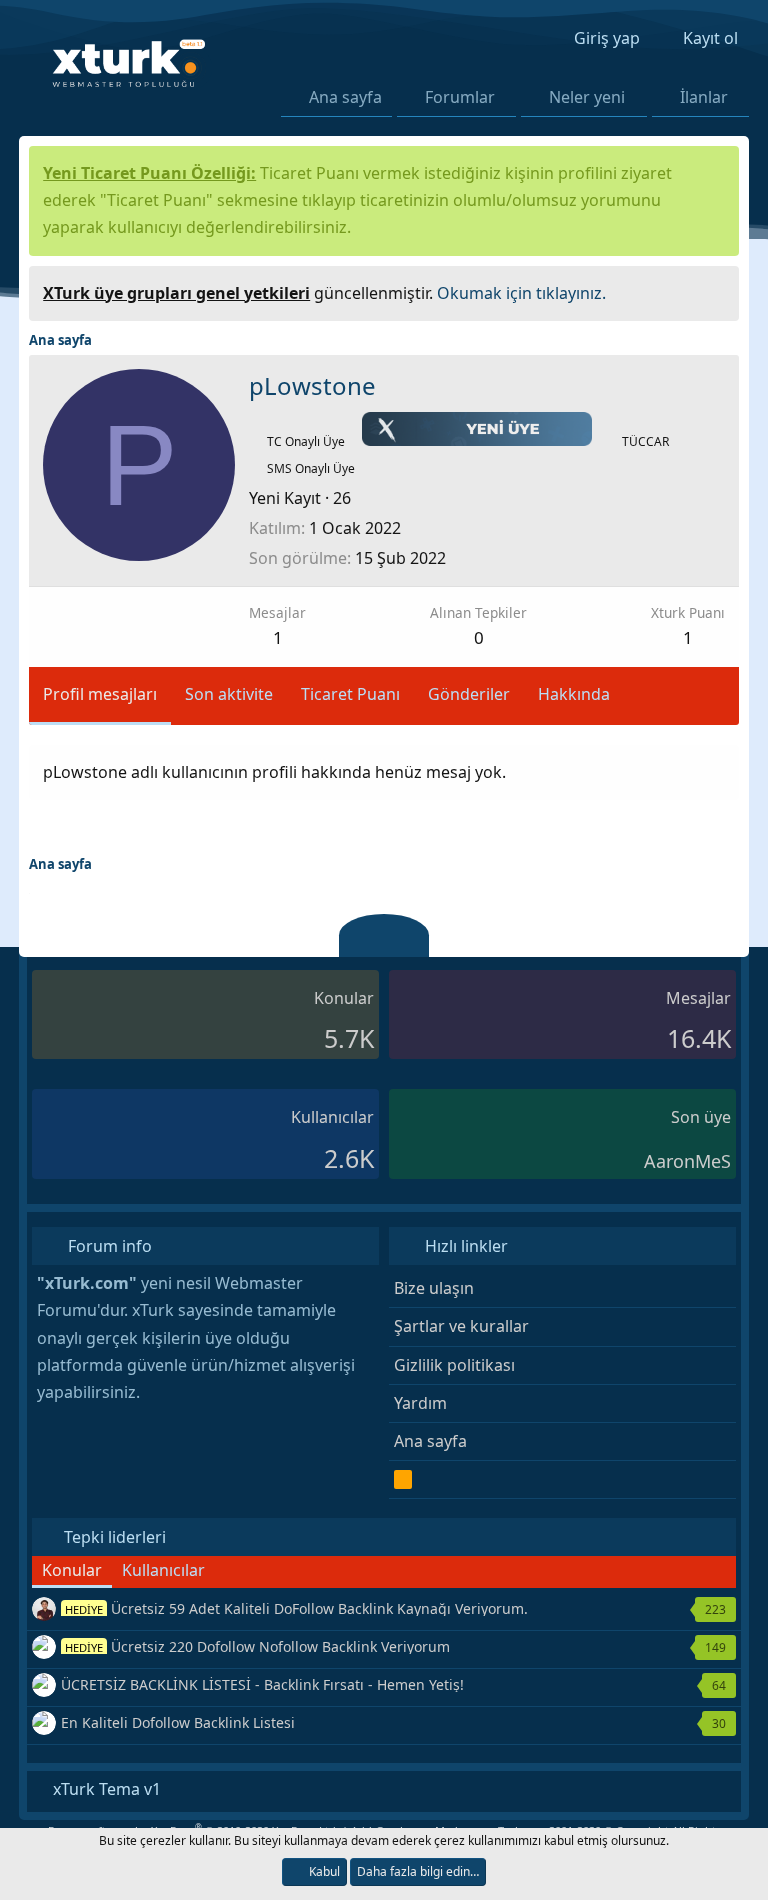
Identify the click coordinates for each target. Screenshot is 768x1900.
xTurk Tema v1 (105, 1789)
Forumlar (460, 97)
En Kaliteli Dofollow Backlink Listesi (178, 1722)
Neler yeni (587, 97)
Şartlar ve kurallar (461, 1326)
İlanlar (704, 97)
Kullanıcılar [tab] (163, 1570)
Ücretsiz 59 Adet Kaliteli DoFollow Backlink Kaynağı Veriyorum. (296, 1608)
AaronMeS (687, 1161)
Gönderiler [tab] (469, 694)
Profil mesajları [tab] (100, 694)
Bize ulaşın (434, 1288)
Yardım (420, 1403)
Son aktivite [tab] (229, 694)
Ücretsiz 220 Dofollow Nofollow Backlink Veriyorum (257, 1646)
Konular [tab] (72, 1570)
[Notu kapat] (717, 290)
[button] (507, 97)
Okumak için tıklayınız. (521, 293)
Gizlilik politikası (454, 1365)
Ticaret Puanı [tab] (350, 694)
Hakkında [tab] (574, 694)
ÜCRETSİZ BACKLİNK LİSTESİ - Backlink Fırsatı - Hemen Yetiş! (262, 1684)
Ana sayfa (345, 97)
